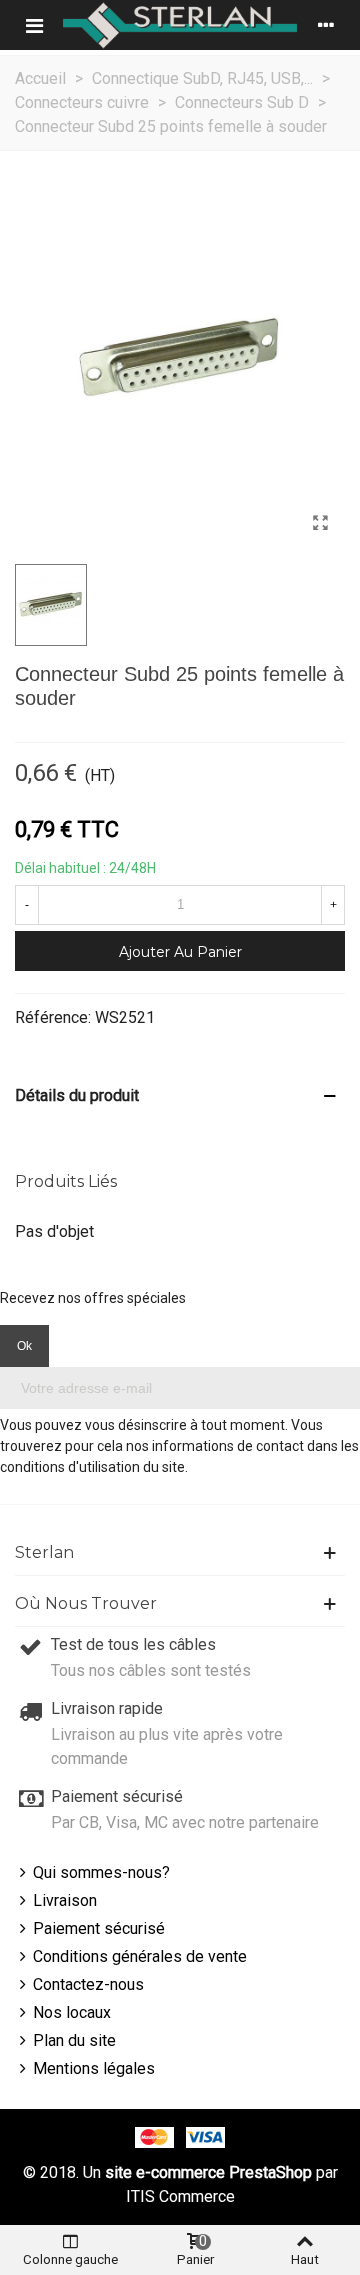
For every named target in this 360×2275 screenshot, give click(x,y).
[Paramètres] (326, 25)
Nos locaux (72, 2012)
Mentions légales (94, 2068)
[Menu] (34, 25)
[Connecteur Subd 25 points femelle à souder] (320, 523)
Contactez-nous (88, 1984)
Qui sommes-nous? (101, 1872)
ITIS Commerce (180, 2196)
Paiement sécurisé (99, 1928)
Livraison (65, 1900)
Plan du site (74, 2040)
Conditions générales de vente (140, 1956)
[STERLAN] (180, 25)
